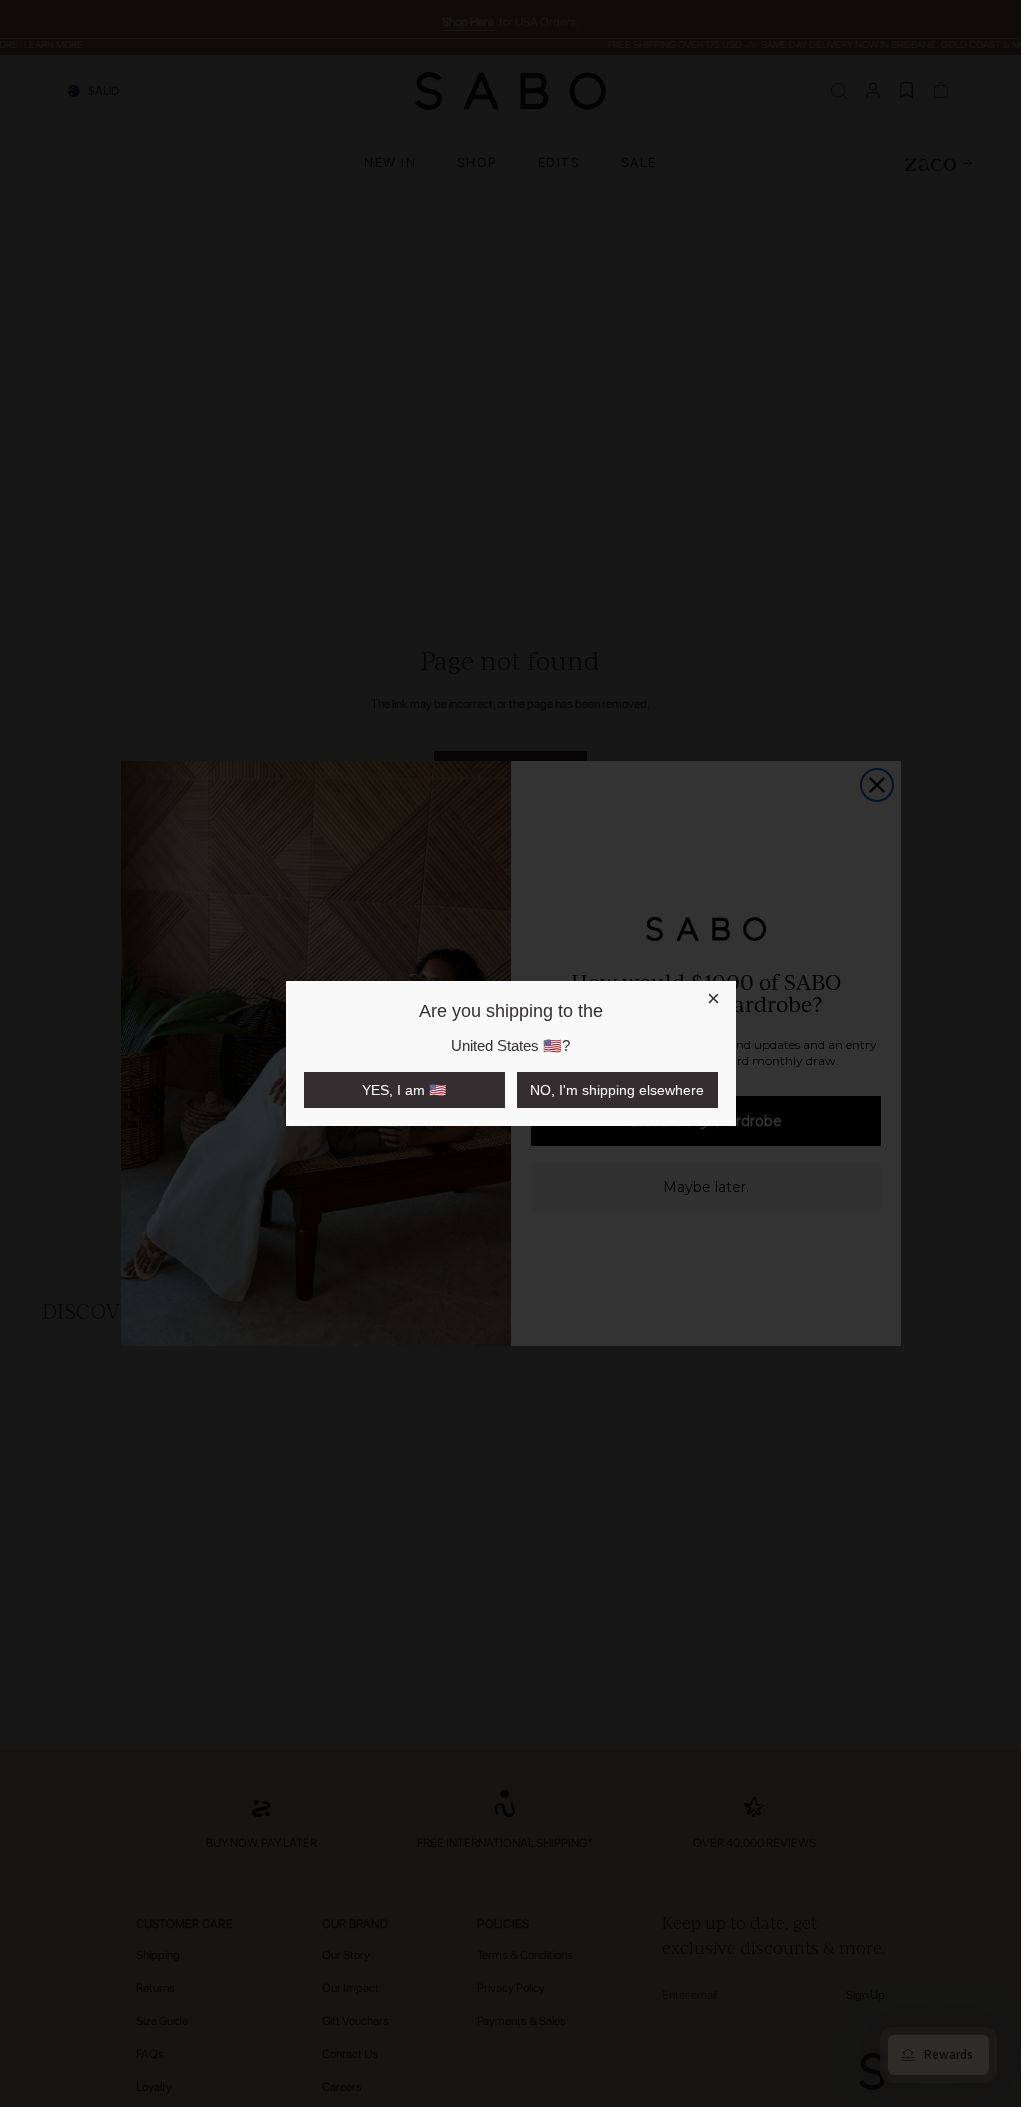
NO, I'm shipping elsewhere (617, 1090)
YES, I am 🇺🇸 (404, 1090)
